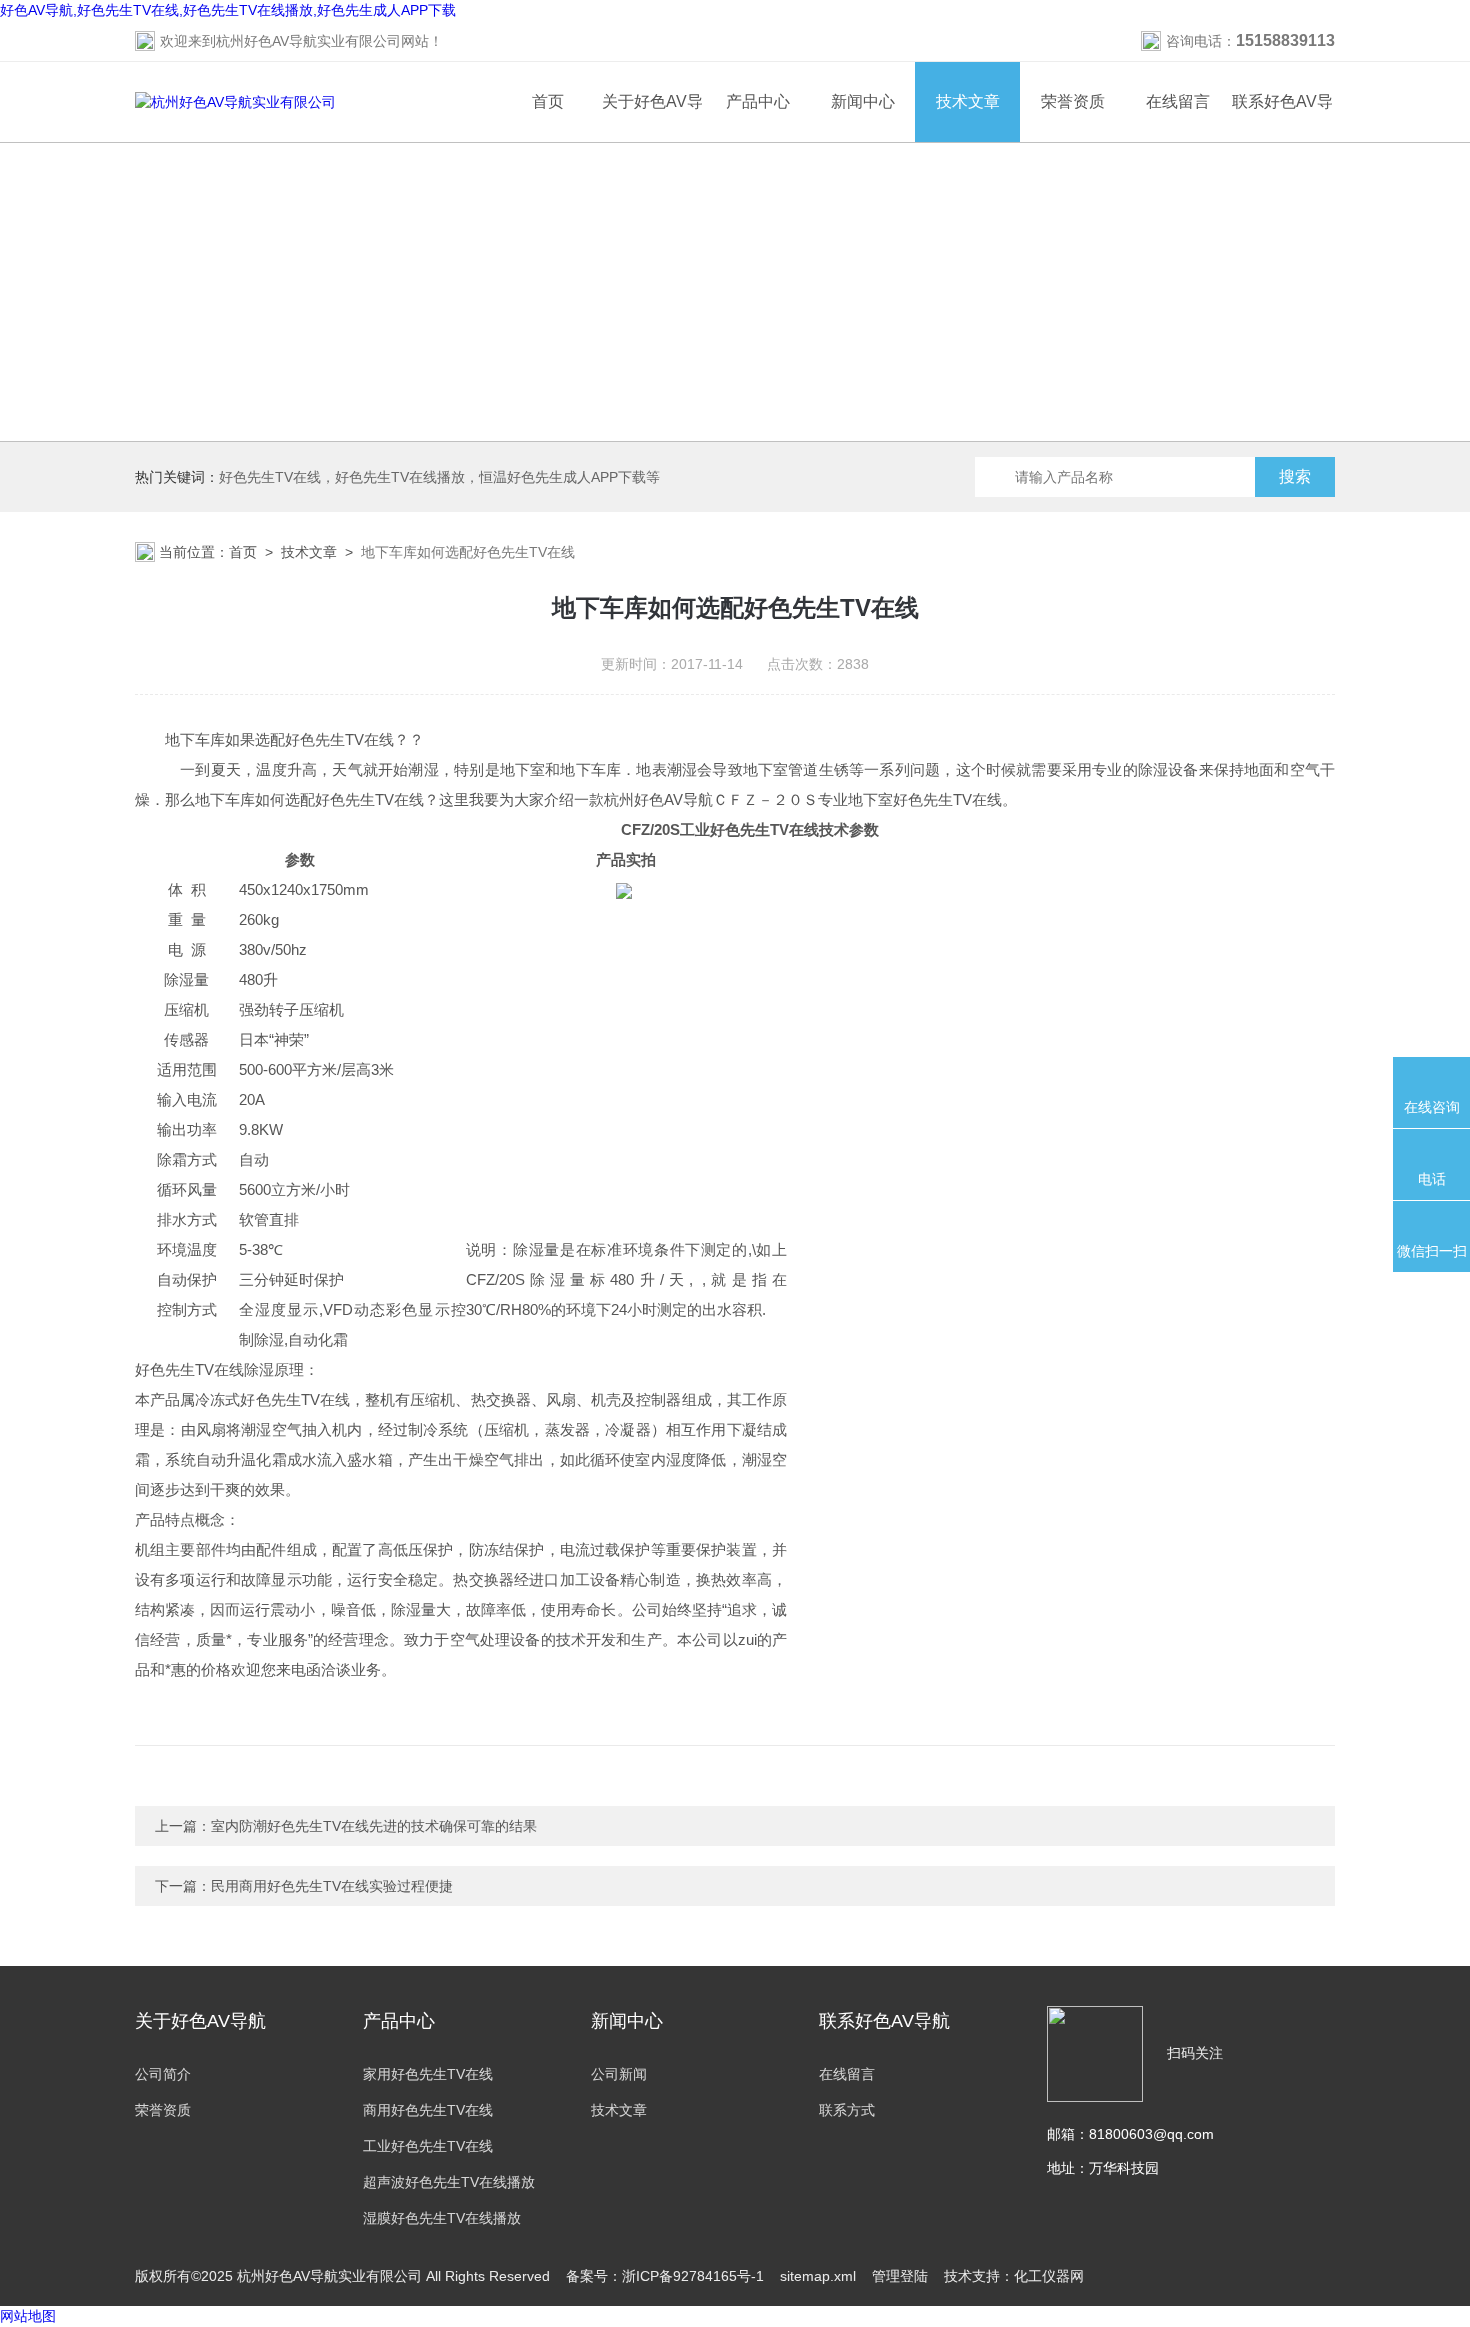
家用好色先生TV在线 (428, 2074)
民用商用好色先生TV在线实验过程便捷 (332, 1886)
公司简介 (163, 2074)
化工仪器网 (1049, 2276)
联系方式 (847, 2110)
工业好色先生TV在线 (428, 2146)
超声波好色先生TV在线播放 (449, 2182)
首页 (548, 101)
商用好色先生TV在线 (428, 2110)
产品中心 (758, 101)
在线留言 (1178, 101)
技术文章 (968, 101)
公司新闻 (619, 2074)
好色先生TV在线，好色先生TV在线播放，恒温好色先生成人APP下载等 (439, 477)
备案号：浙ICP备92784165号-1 (665, 2276)
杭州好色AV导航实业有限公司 (308, 41)
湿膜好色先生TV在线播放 (442, 2218)
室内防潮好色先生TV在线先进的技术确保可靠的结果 (374, 1826)
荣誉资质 (1073, 101)
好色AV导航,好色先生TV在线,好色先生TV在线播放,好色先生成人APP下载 (228, 10)
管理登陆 (900, 2276)
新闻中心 (863, 101)
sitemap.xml (818, 2276)
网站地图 (28, 2316)
